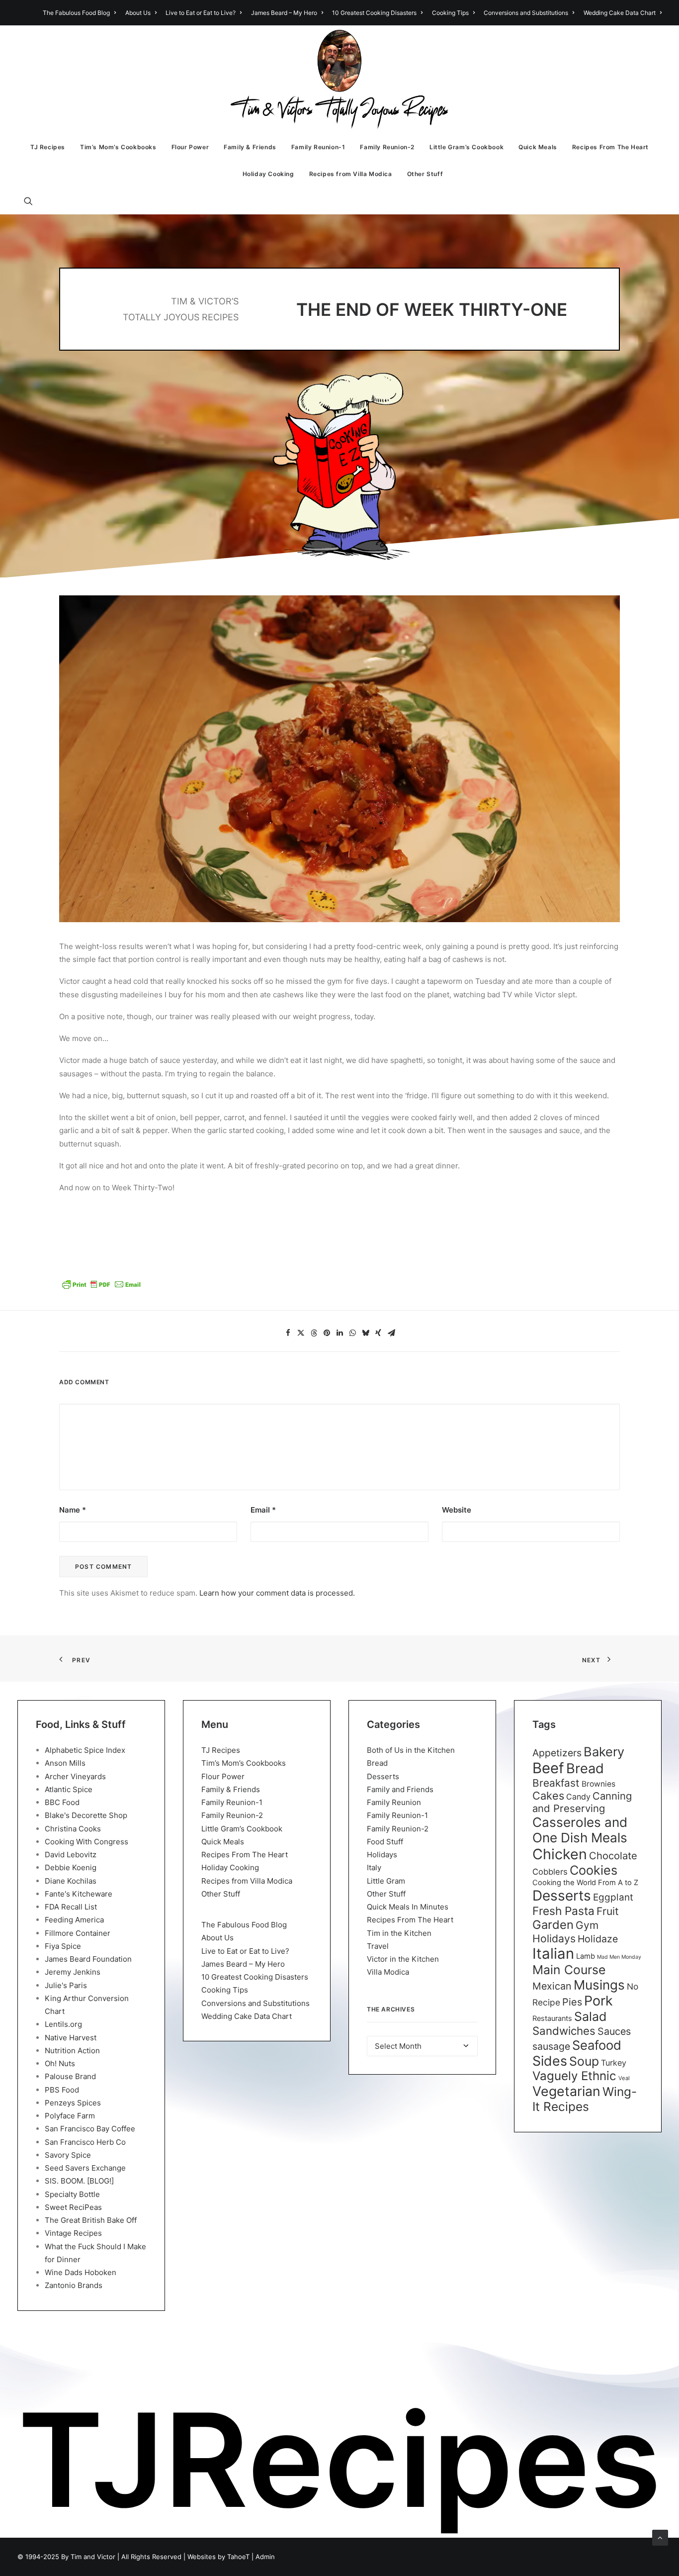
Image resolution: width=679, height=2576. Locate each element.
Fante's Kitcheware (79, 1894)
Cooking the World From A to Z (585, 1883)
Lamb (586, 1956)
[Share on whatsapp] (352, 1333)
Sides (550, 2061)
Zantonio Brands (74, 2285)
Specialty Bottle (72, 2194)
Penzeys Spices (73, 2103)
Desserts (383, 1776)
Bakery (604, 1752)
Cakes (548, 1796)
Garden (553, 1925)
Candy (578, 1797)
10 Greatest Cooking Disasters (374, 13)
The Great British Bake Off (91, 2220)
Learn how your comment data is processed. (277, 1593)
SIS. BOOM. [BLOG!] (79, 2181)
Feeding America (74, 1920)
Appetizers (557, 1753)
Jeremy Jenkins (73, 1972)
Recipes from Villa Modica (351, 174)
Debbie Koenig (71, 1867)
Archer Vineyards (75, 1776)
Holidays (382, 1855)
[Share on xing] (378, 1333)
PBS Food (62, 2090)
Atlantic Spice (69, 1789)
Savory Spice (68, 2155)
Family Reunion (394, 1802)
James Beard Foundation (88, 1959)
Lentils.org (63, 2024)
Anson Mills (65, 1763)
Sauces (614, 2031)
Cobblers (550, 1872)
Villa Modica (388, 1972)
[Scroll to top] (660, 2537)
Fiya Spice (63, 1946)
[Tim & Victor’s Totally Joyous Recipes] (340, 80)
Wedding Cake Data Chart (620, 13)
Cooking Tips (450, 13)
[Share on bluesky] (365, 1333)
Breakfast (556, 1783)
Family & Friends (250, 147)
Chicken (560, 1854)
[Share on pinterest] (327, 1333)
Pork (598, 2001)
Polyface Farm (70, 2116)
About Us (138, 13)
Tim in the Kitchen (399, 1933)
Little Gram (386, 1881)
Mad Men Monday (619, 1957)
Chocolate (613, 1856)
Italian (553, 1954)
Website (457, 1510)
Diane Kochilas (71, 1881)
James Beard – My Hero (284, 13)
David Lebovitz (71, 1855)
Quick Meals (538, 147)
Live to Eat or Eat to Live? (201, 13)
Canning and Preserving (582, 1802)
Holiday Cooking (268, 174)
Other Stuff (425, 174)
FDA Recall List (71, 1907)
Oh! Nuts (60, 2063)
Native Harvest (71, 2038)
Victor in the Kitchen (403, 1959)
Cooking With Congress (86, 1842)
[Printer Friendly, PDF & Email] (101, 1288)
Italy (374, 1867)
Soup (584, 2061)
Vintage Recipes (73, 2233)
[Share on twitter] (301, 1333)
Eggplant (613, 1897)
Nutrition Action (72, 2051)
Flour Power (190, 147)
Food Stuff (385, 1842)
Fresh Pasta (563, 1911)
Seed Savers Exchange (85, 2168)
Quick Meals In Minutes (408, 1907)
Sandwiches (564, 2031)
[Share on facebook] (288, 1333)
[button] (33, 201)
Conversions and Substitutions (526, 13)
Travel (378, 1946)
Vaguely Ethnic (574, 2076)
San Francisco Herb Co (85, 2142)
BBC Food (62, 1802)
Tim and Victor (93, 2557)
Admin (265, 2557)
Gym (587, 1925)
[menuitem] (81, 13)
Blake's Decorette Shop (86, 1815)
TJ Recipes (48, 147)
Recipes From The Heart (610, 147)
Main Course (569, 1970)
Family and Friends (400, 1789)
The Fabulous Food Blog (76, 13)
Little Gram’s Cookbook (467, 147)
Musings (599, 1985)
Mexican (552, 1986)
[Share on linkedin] (339, 1333)
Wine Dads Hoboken (81, 2272)
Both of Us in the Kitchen (411, 1750)
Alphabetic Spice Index (85, 1750)
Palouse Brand (70, 2076)
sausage (551, 2046)
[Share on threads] (314, 1333)
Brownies (598, 1784)
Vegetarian (566, 2091)
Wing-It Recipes (585, 2099)
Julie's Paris (66, 1985)
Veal (624, 2078)
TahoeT (238, 2557)
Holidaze (598, 1939)
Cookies (594, 1870)
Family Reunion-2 (387, 147)
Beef (548, 1768)
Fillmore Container (78, 1933)
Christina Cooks (73, 1829)
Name (73, 1510)
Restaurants (552, 2018)
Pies (572, 2002)
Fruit (608, 1911)
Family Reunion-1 (318, 147)
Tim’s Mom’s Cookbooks (118, 147)
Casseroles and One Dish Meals (580, 1830)
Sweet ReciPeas (73, 2207)
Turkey (614, 2063)
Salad (590, 2016)
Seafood (597, 2045)
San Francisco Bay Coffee (90, 2129)
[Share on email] (391, 1333)
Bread (377, 1763)
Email (263, 1510)
